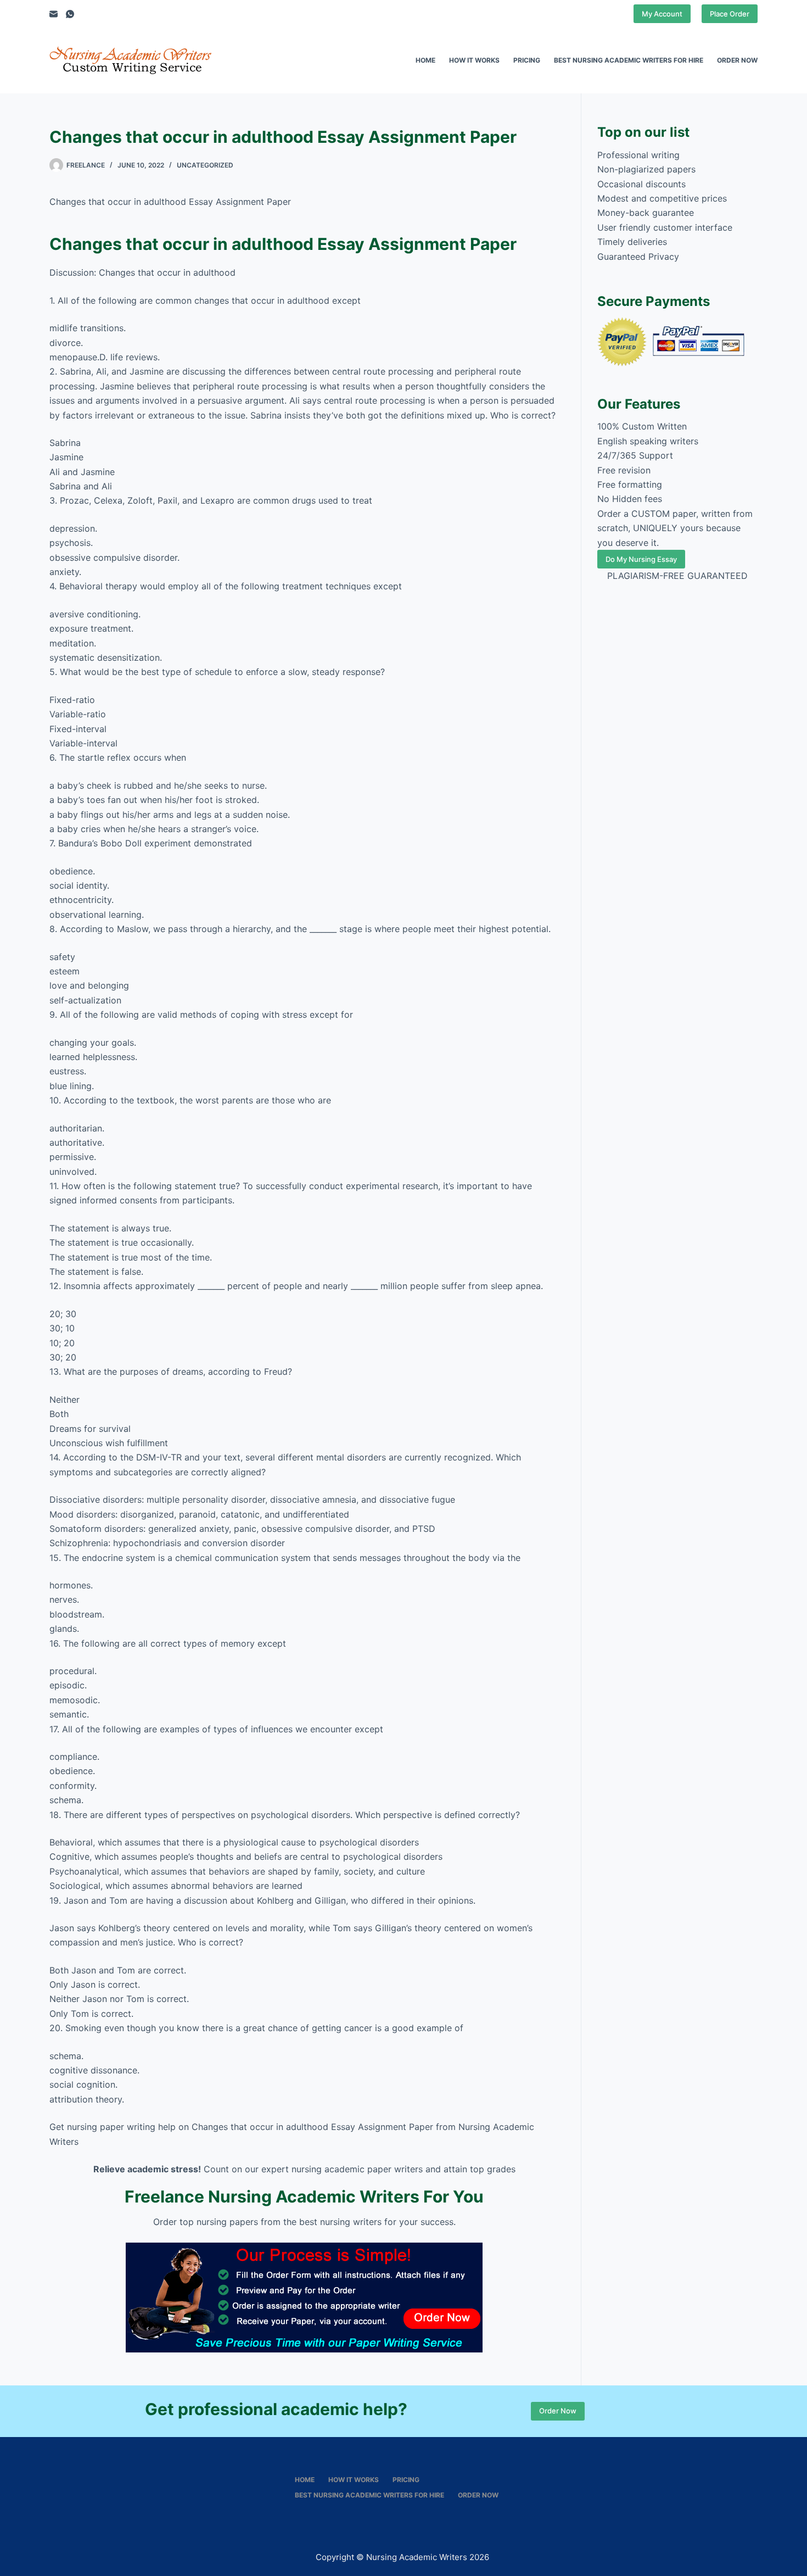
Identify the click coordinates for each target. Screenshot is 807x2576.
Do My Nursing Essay (641, 559)
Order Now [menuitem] (737, 60)
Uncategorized (205, 165)
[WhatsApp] (70, 14)
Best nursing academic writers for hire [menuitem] (629, 60)
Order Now (558, 2411)
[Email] (54, 14)
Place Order (730, 14)
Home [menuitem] (425, 60)
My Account (662, 14)
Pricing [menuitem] (527, 60)
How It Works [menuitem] (474, 60)
